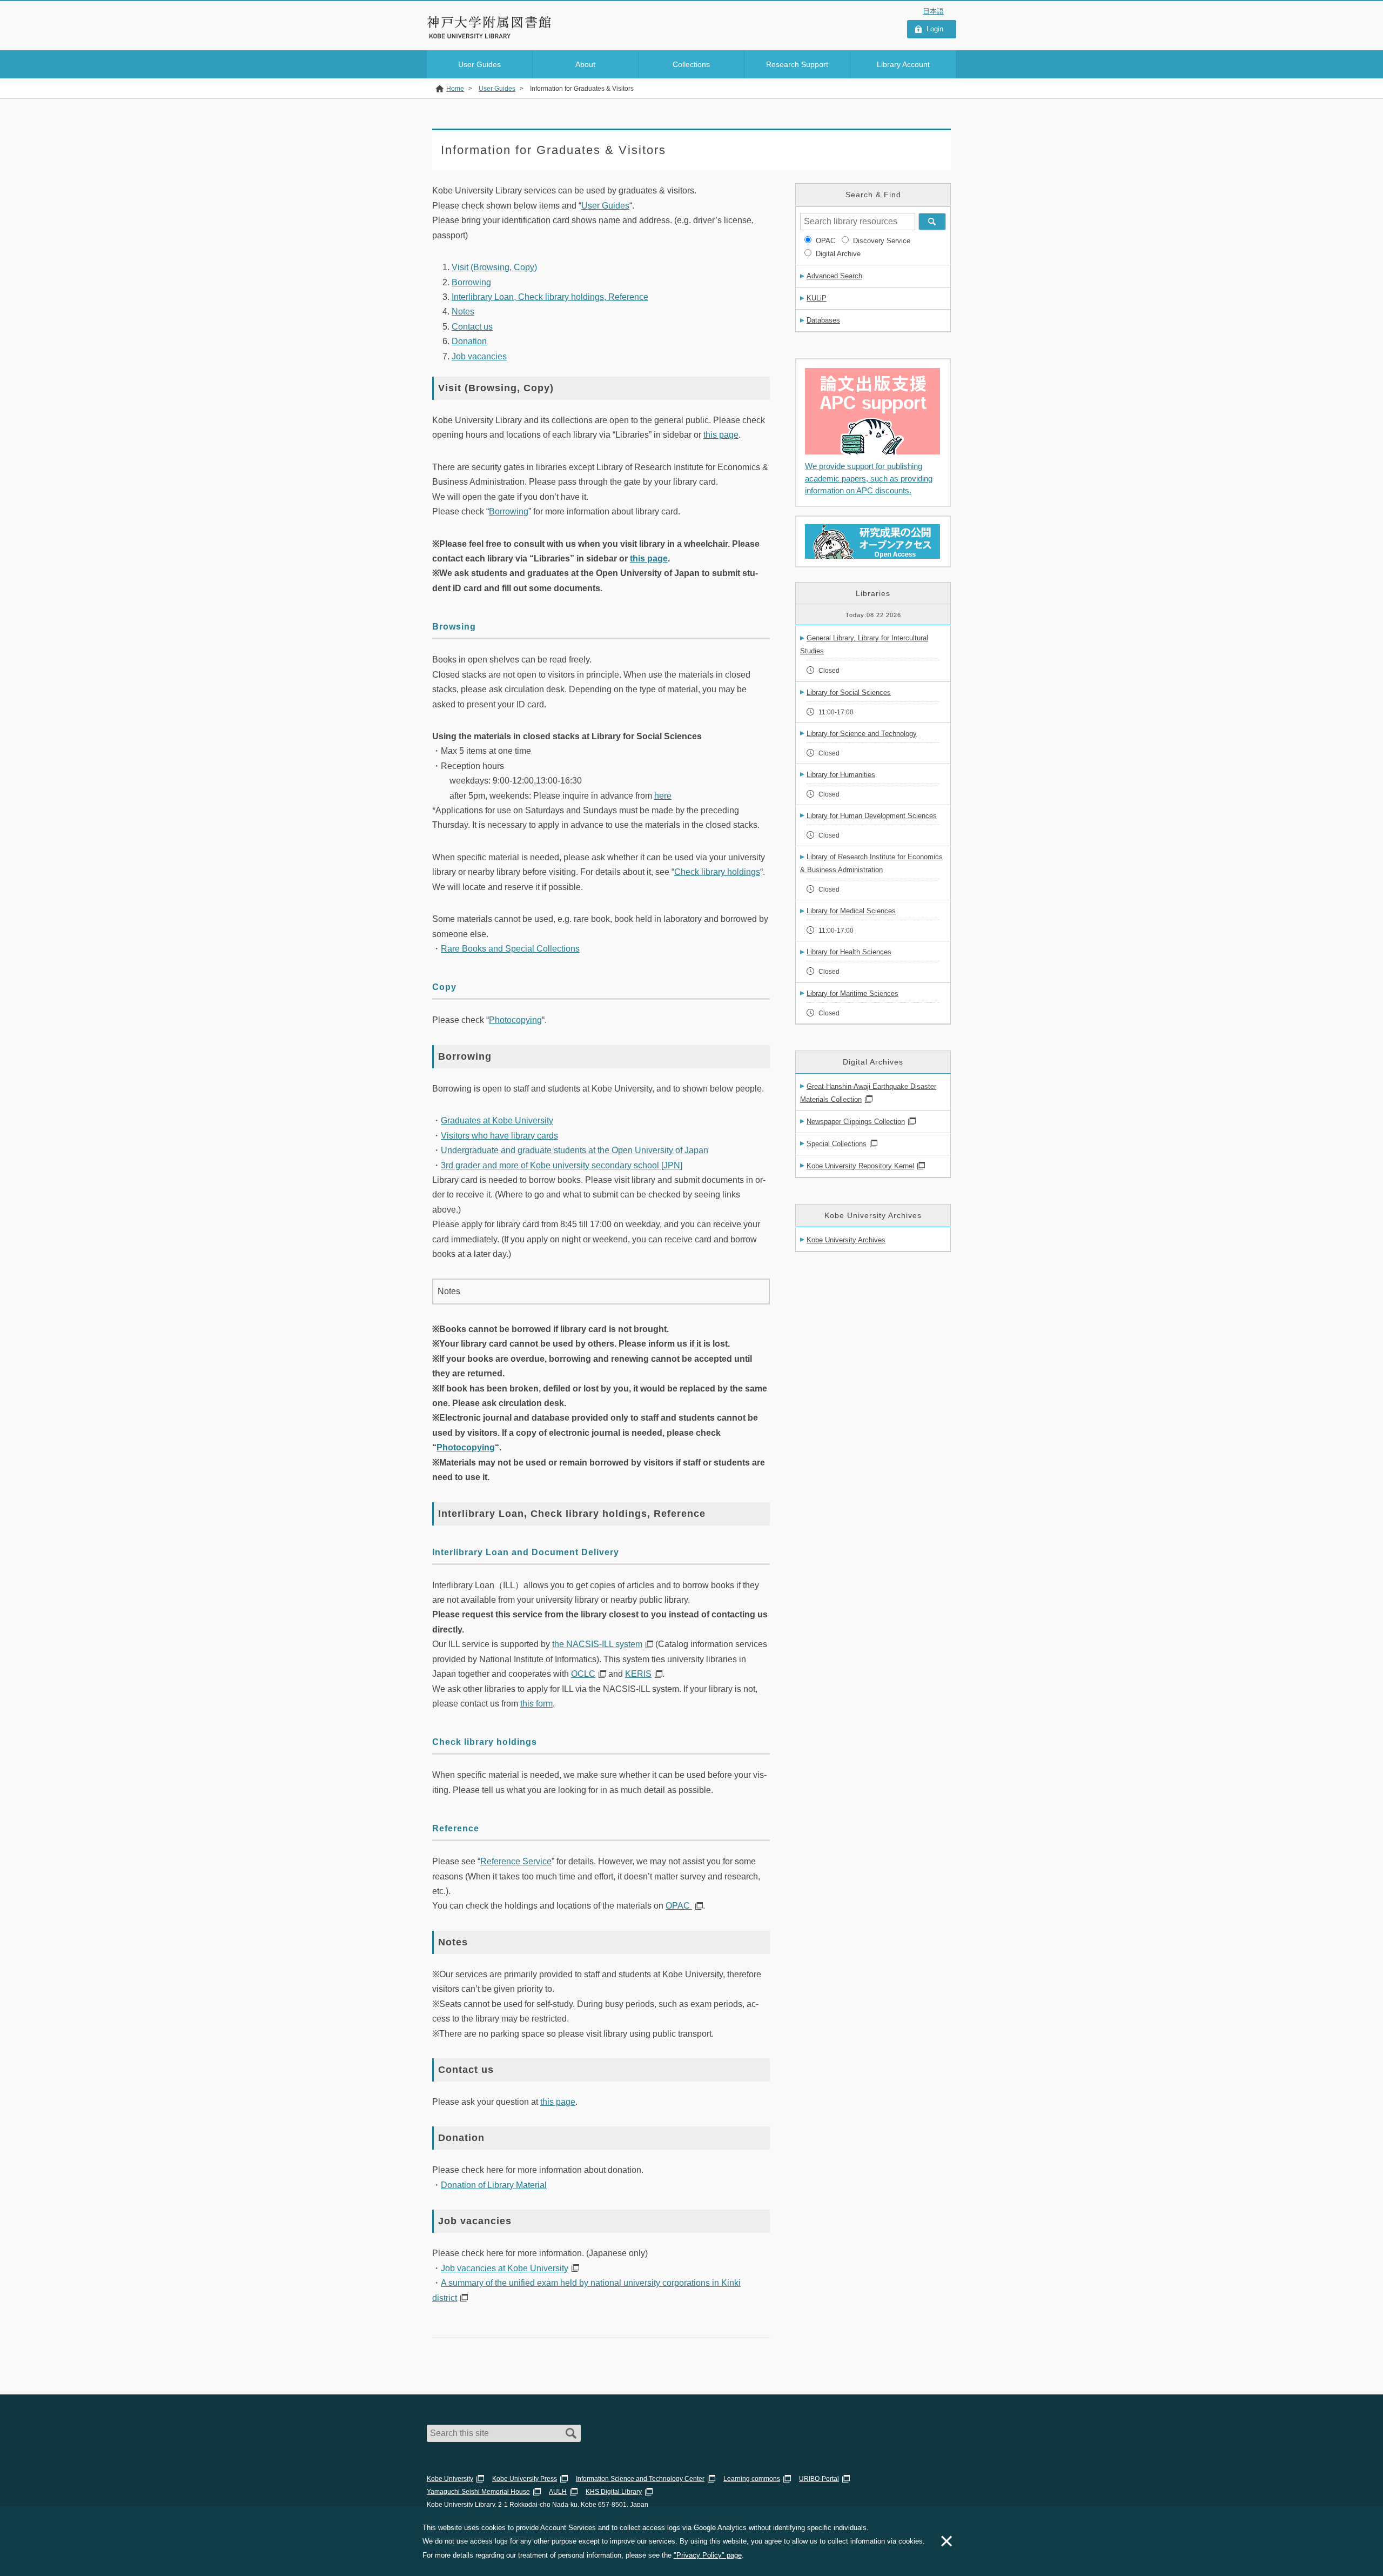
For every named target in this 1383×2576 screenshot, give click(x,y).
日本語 (933, 11)
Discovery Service (882, 241)
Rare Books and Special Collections (510, 949)
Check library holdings (717, 872)
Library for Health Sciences (849, 952)
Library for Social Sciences (849, 692)
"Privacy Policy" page (708, 2555)
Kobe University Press (525, 2479)
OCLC (583, 1674)
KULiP (817, 298)
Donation (469, 341)
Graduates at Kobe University (497, 1120)
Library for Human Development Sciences (872, 816)
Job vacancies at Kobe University (505, 2268)
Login (935, 29)
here (663, 796)
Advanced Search (834, 276)
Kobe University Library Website (475, 36)
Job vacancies (479, 356)
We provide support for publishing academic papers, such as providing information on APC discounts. (869, 478)
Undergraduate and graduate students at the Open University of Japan (575, 1150)
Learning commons (752, 2479)
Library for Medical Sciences (851, 911)
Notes (463, 312)
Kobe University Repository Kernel (860, 1166)
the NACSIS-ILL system (597, 1644)
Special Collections (837, 1144)
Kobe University (450, 2479)
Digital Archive (838, 254)
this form (536, 1704)
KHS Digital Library (614, 2492)
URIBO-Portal (819, 2479)
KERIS (638, 1674)
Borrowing (471, 282)
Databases (823, 320)
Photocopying (515, 1020)
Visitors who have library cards (499, 1136)
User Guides (605, 206)
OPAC (679, 1906)
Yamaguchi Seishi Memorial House (478, 2492)
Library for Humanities (841, 775)
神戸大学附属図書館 (489, 22)
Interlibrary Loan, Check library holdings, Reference (550, 297)
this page (721, 435)
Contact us (472, 327)
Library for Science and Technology (862, 734)
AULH (558, 2492)
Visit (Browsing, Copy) (494, 267)
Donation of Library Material (494, 2185)
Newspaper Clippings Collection (856, 1122)
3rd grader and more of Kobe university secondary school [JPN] (562, 1165)
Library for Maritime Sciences (852, 993)
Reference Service (516, 1861)
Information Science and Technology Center (640, 2479)
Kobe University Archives (846, 1240)
